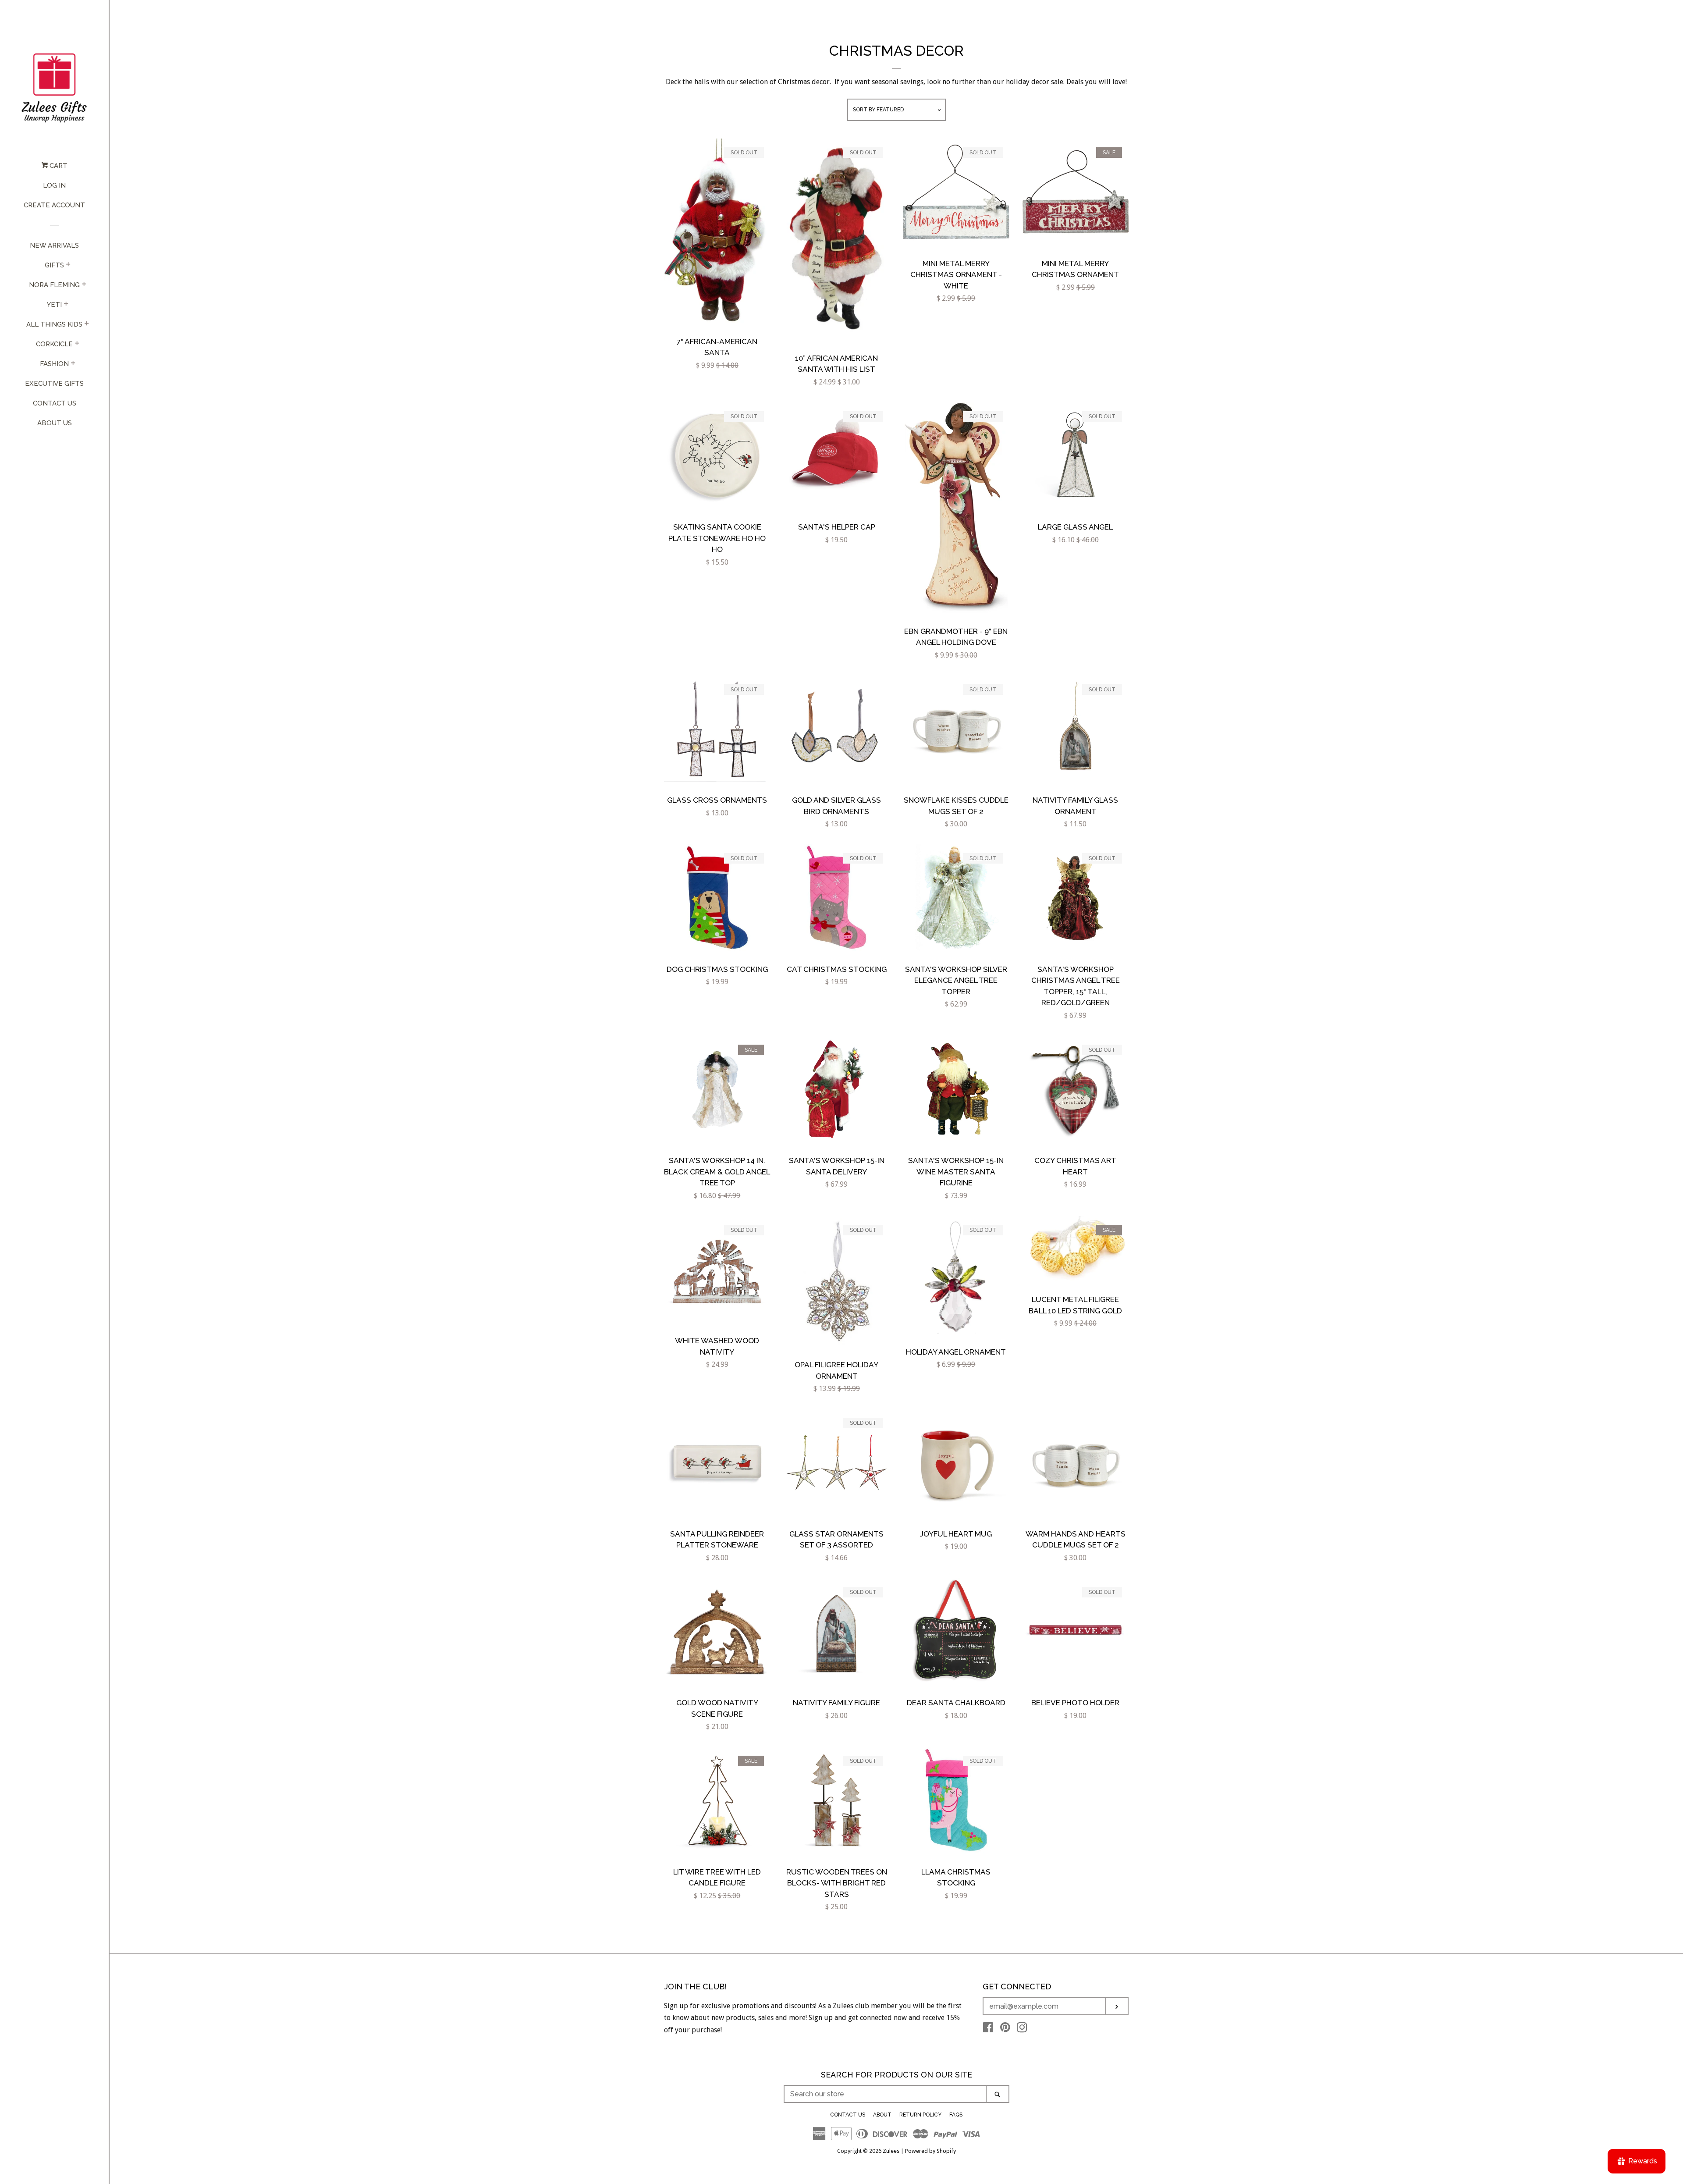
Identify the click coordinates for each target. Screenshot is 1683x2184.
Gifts (54, 265)
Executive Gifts (54, 384)
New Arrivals (54, 245)
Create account (54, 205)
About (882, 2115)
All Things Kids (54, 324)
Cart (58, 166)
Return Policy (920, 2115)
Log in (54, 185)
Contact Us (55, 403)
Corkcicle (54, 344)
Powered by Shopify (930, 2151)
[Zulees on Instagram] (1022, 2029)
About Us (55, 423)
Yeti (54, 305)
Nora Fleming (54, 285)
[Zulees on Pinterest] (1005, 2029)
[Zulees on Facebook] (988, 2029)
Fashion (54, 364)
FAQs (956, 2115)
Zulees (891, 2151)
